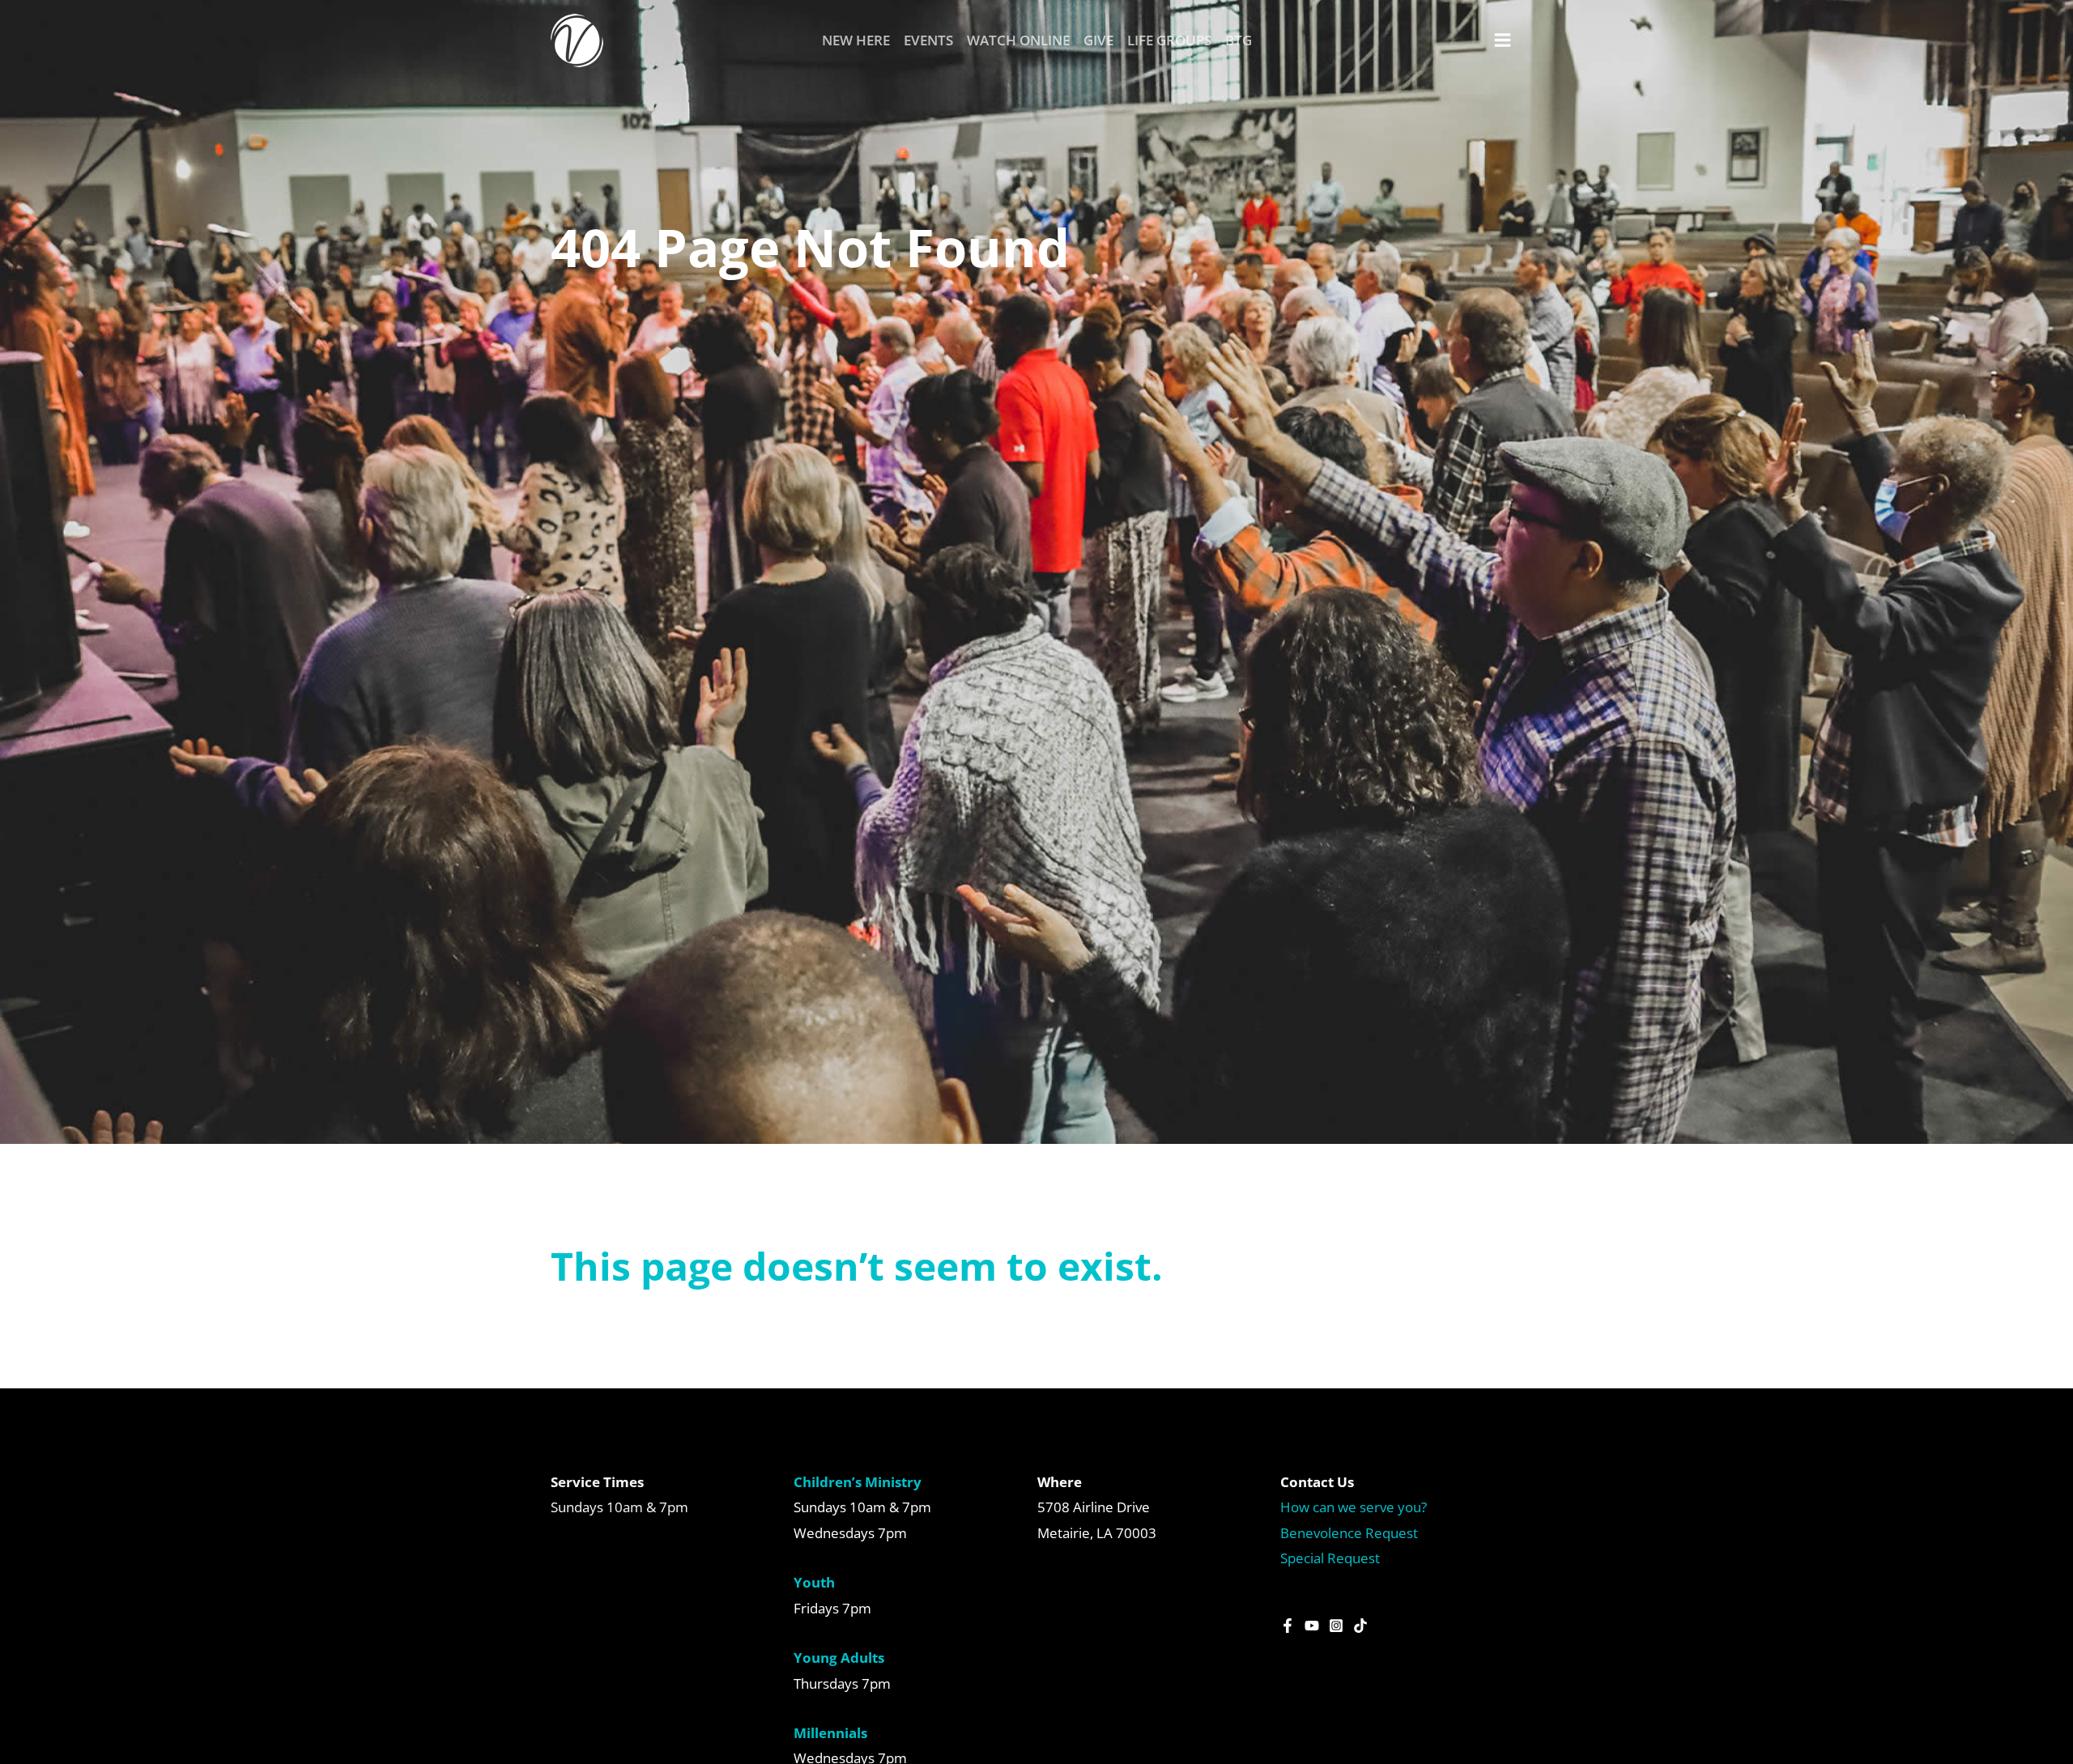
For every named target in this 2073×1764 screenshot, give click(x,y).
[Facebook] (1288, 1626)
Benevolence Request (1349, 1533)
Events (928, 40)
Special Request (1330, 1558)
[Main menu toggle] (1503, 40)
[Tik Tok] (1360, 1626)
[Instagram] (1336, 1626)
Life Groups (1169, 40)
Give (1098, 40)
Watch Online (1018, 40)
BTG (1239, 40)
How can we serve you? (1354, 1507)
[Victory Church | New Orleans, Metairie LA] (577, 39)
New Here (856, 40)
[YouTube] (1312, 1626)
